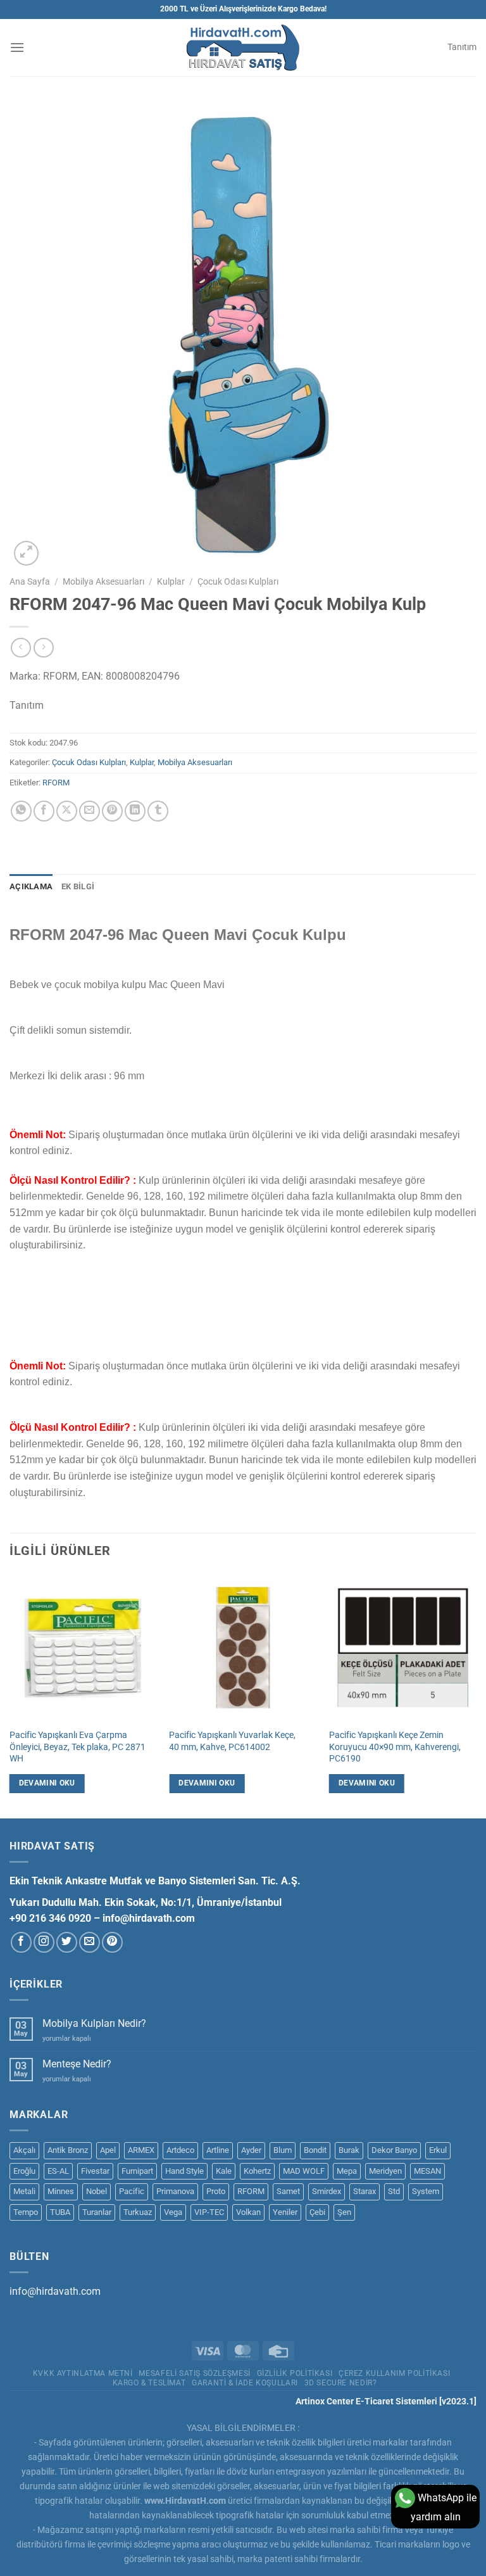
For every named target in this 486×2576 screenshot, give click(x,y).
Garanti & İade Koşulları (245, 2383)
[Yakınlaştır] (26, 553)
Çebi (317, 2212)
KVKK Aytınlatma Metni (83, 2373)
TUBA (60, 2212)
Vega (173, 2212)
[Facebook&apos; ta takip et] (21, 1942)
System (426, 2191)
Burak (349, 2150)
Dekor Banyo (394, 2150)
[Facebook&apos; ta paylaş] (44, 811)
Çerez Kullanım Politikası (394, 2373)
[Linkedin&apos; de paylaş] (135, 811)
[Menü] (17, 47)
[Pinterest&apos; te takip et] (112, 1942)
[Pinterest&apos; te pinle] (112, 811)
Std (394, 2191)
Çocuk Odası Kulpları (238, 581)
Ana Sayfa (30, 581)
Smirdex (327, 2191)
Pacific (132, 2191)
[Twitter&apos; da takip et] (67, 1942)
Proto (216, 2191)
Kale (224, 2171)
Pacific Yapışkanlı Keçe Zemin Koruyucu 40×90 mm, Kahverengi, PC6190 (395, 1747)
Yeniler (285, 2212)
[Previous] (10, 1695)
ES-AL (58, 2171)
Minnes (61, 2191)
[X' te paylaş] (67, 811)
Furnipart (137, 2171)
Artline (218, 2150)
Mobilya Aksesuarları (103, 581)
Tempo (26, 2212)
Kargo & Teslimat (149, 2383)
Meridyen (385, 2171)
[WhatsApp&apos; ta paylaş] (21, 811)
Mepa (347, 2171)
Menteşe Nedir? (77, 2064)
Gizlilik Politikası (295, 2373)
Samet (288, 2191)
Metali (24, 2191)
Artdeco (180, 2150)
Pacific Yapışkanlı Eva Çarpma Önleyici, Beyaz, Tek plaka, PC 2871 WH (78, 1747)
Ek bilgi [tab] (78, 886)
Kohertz (257, 2171)
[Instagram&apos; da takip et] (44, 1942)
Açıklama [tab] (31, 886)
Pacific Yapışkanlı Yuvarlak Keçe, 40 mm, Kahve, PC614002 (232, 1741)
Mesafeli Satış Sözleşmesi (194, 2373)
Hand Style (184, 2171)
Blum (283, 2150)
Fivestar (95, 2171)
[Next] (476, 1695)
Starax (364, 2191)
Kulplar (171, 581)
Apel (108, 2150)
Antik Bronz (68, 2150)
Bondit (315, 2150)
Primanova (175, 2191)
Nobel (97, 2191)
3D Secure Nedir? (341, 2383)
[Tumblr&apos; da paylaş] (158, 811)
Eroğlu (24, 2171)
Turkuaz (138, 2212)
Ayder (251, 2150)
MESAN (427, 2171)
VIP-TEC (209, 2212)
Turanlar (97, 2212)
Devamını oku (47, 1783)
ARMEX (141, 2150)
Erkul (438, 2150)
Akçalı (24, 2150)
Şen (344, 2212)
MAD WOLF (304, 2171)
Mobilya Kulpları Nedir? (94, 2023)
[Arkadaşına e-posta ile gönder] (90, 811)
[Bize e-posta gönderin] (90, 1942)
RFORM (56, 783)
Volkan (248, 2212)
